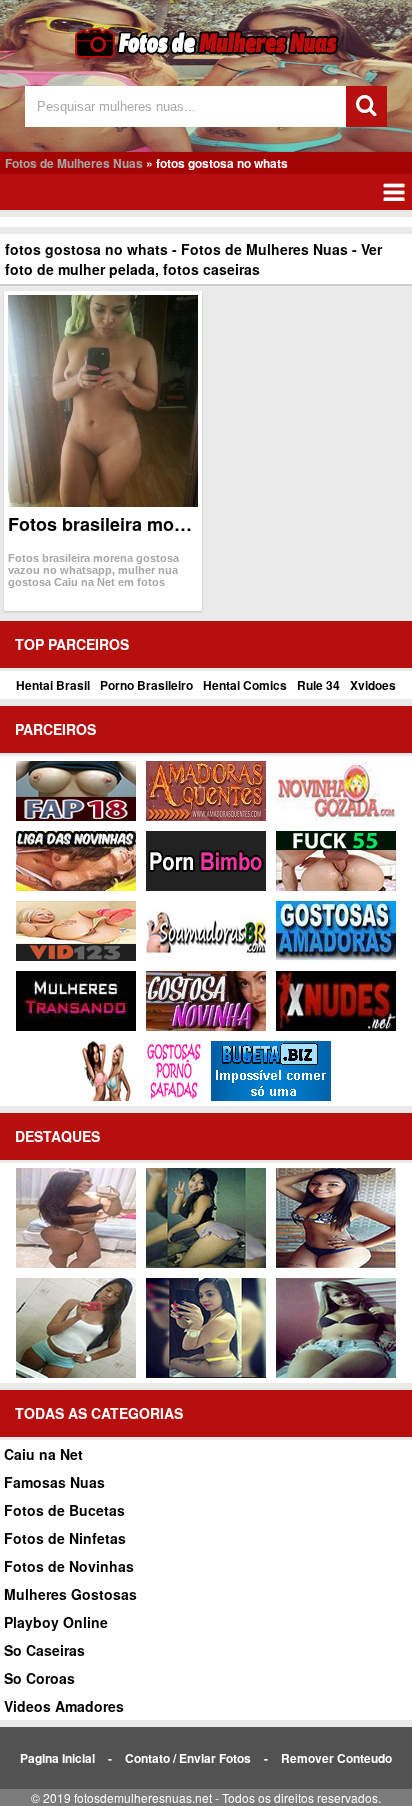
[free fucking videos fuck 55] (336, 886)
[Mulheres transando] (76, 1026)
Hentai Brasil (53, 685)
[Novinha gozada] (336, 816)
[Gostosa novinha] (206, 1026)
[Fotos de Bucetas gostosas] (336, 1373)
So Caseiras (44, 1650)
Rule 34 (318, 685)
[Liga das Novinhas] (76, 886)
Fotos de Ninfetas (65, 1538)
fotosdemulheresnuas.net (143, 1797)
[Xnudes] (336, 1026)
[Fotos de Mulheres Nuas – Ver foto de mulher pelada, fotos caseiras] (206, 55)
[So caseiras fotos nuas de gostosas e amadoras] (336, 1263)
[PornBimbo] (206, 886)
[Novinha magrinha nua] (206, 1263)
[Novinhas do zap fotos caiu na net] (76, 1373)
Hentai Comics (245, 685)
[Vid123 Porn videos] (76, 956)
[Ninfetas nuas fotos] (206, 1373)
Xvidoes (373, 685)
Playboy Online (56, 1622)
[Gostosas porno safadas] (141, 1096)
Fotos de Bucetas (64, 1510)
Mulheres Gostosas (70, 1594)
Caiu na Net (43, 1454)
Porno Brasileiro (146, 685)
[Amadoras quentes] (206, 816)
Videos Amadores (64, 1706)
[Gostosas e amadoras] (336, 956)
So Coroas (39, 1678)
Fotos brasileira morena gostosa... (154, 524)
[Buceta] (271, 1096)
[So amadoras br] (206, 956)
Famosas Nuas (54, 1482)
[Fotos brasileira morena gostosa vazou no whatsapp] (103, 401)
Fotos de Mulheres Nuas (74, 163)
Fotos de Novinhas (69, 1566)
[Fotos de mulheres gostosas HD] (76, 1263)
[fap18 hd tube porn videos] (76, 816)
